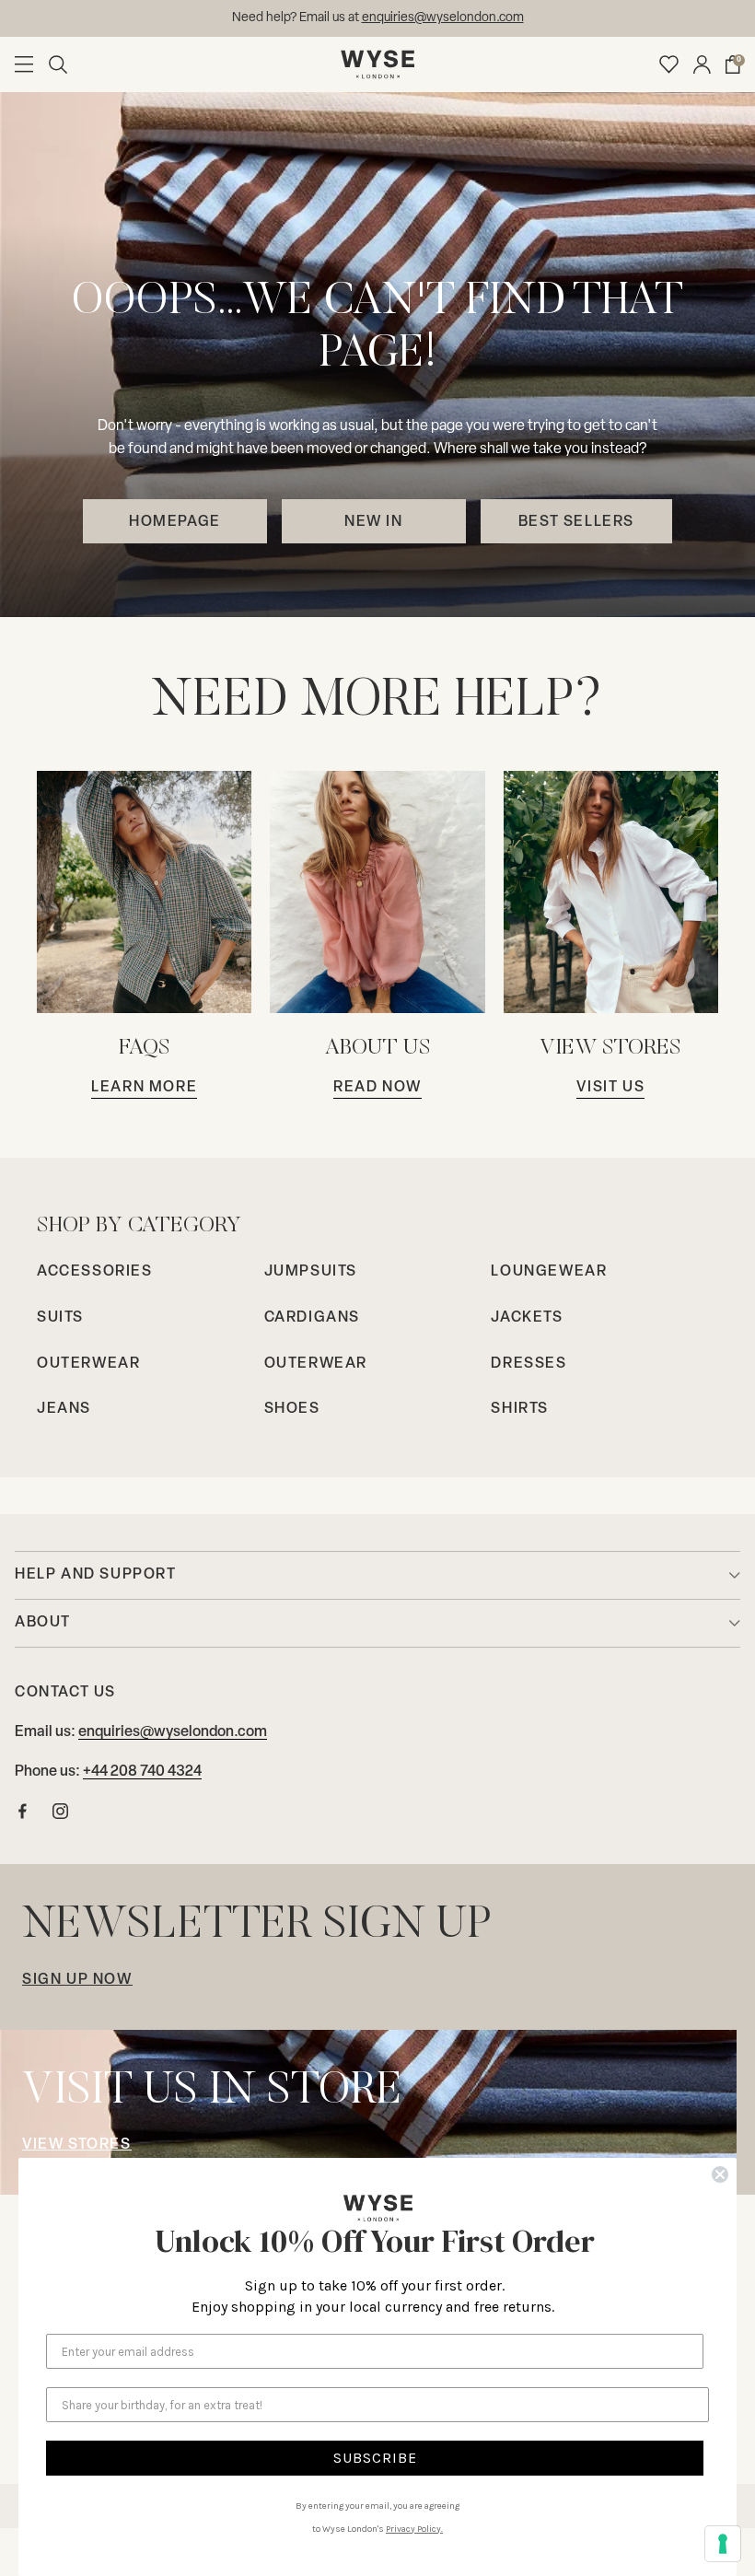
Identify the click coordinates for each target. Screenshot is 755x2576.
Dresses (528, 1364)
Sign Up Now (77, 1980)
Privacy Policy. (414, 2529)
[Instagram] (60, 1816)
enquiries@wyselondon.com (173, 1732)
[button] (58, 64)
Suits (60, 1318)
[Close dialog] (720, 2174)
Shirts (520, 1409)
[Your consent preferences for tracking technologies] (723, 2544)
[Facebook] (23, 1816)
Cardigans (312, 1318)
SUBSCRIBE (375, 2458)
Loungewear (549, 1272)
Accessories (95, 1272)
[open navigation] (24, 64)
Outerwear (88, 1364)
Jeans (64, 1409)
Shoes (292, 1409)
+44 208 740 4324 (142, 1772)
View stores (77, 2145)
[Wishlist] (669, 64)
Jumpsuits (311, 1272)
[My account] (702, 64)
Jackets (527, 1318)
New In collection (447, 18)
